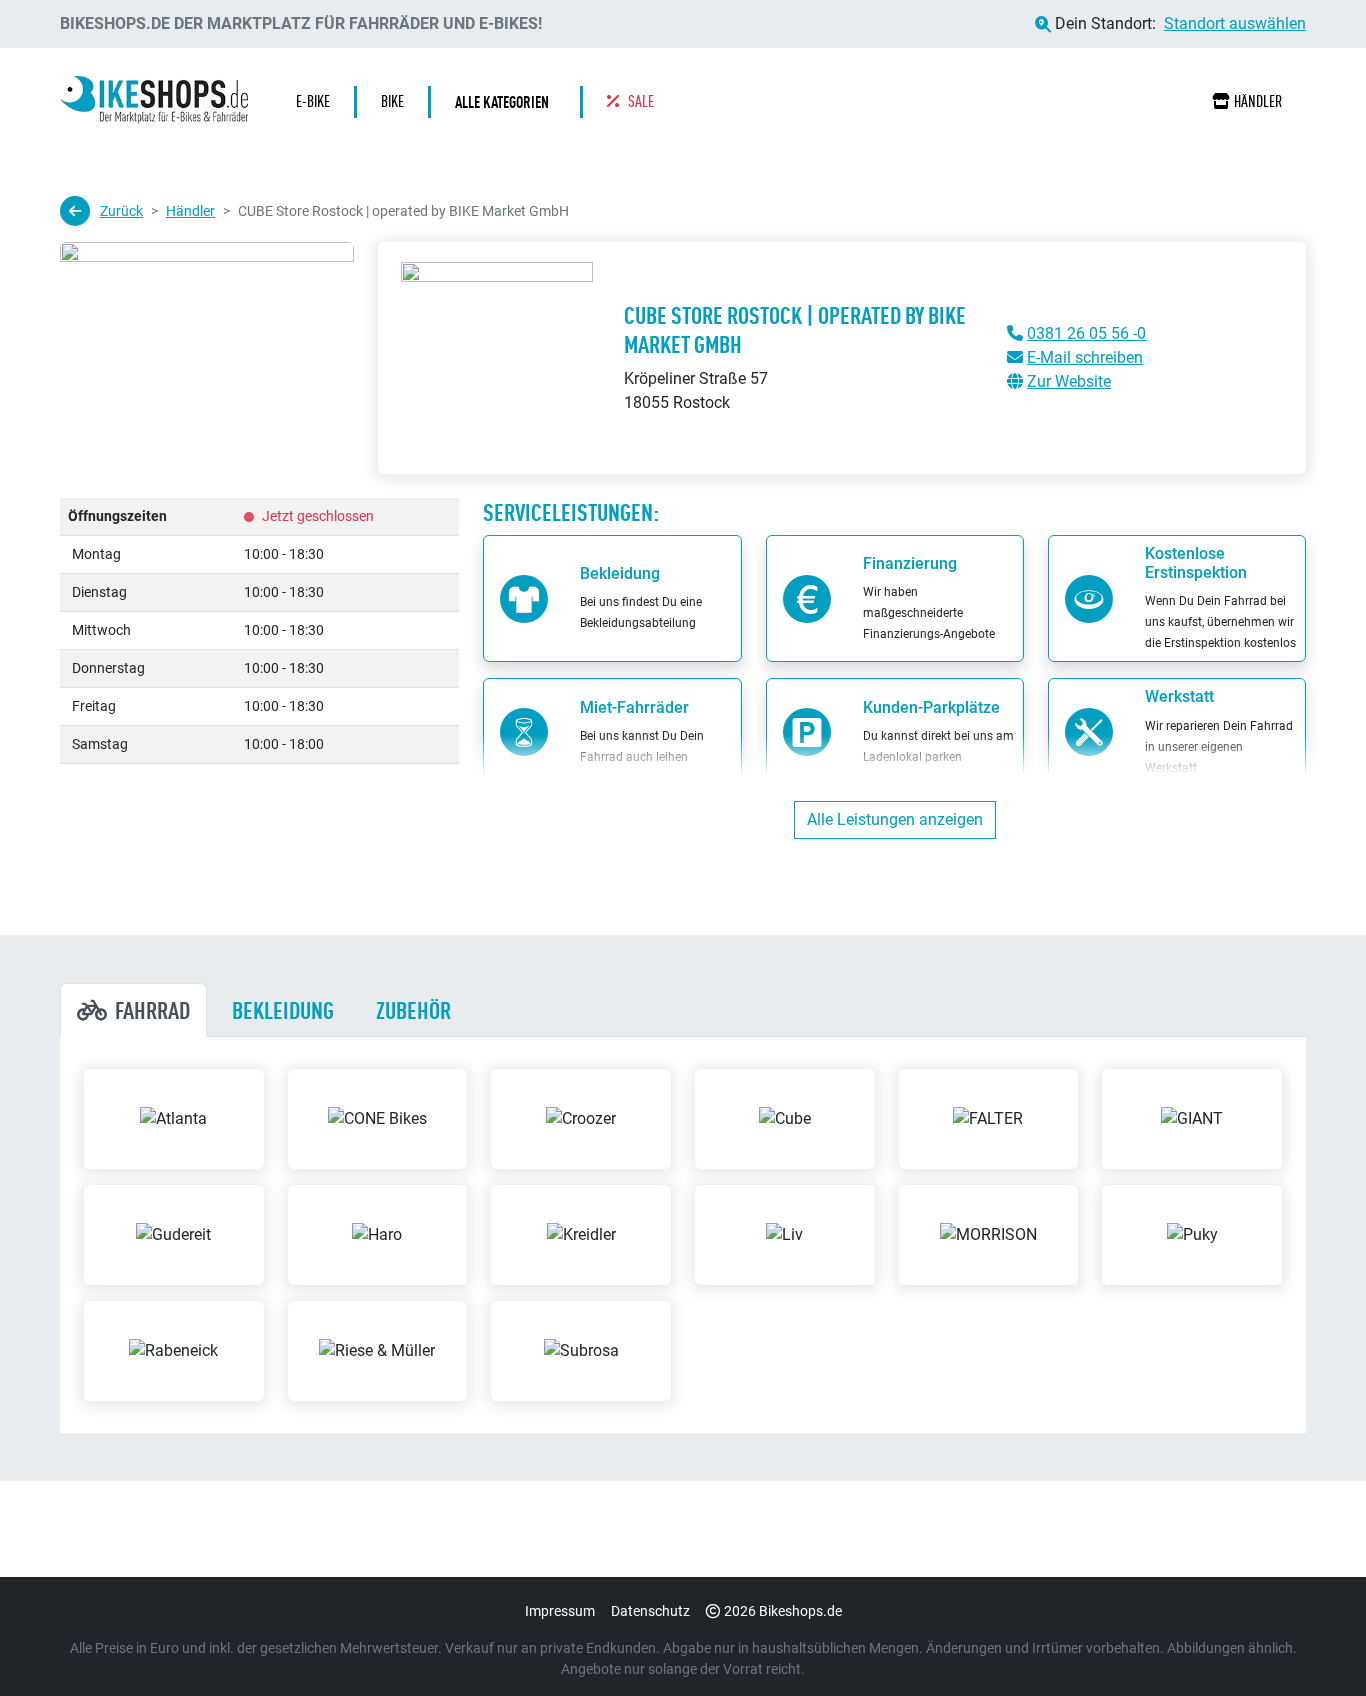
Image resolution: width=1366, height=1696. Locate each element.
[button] (507, 102)
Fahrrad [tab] (152, 1010)
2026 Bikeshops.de (783, 1611)
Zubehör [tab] (413, 1010)
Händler (1258, 101)
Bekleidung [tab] (283, 1010)
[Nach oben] (1312, 1641)
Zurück (121, 211)
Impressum (560, 1611)
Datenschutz (650, 1611)
